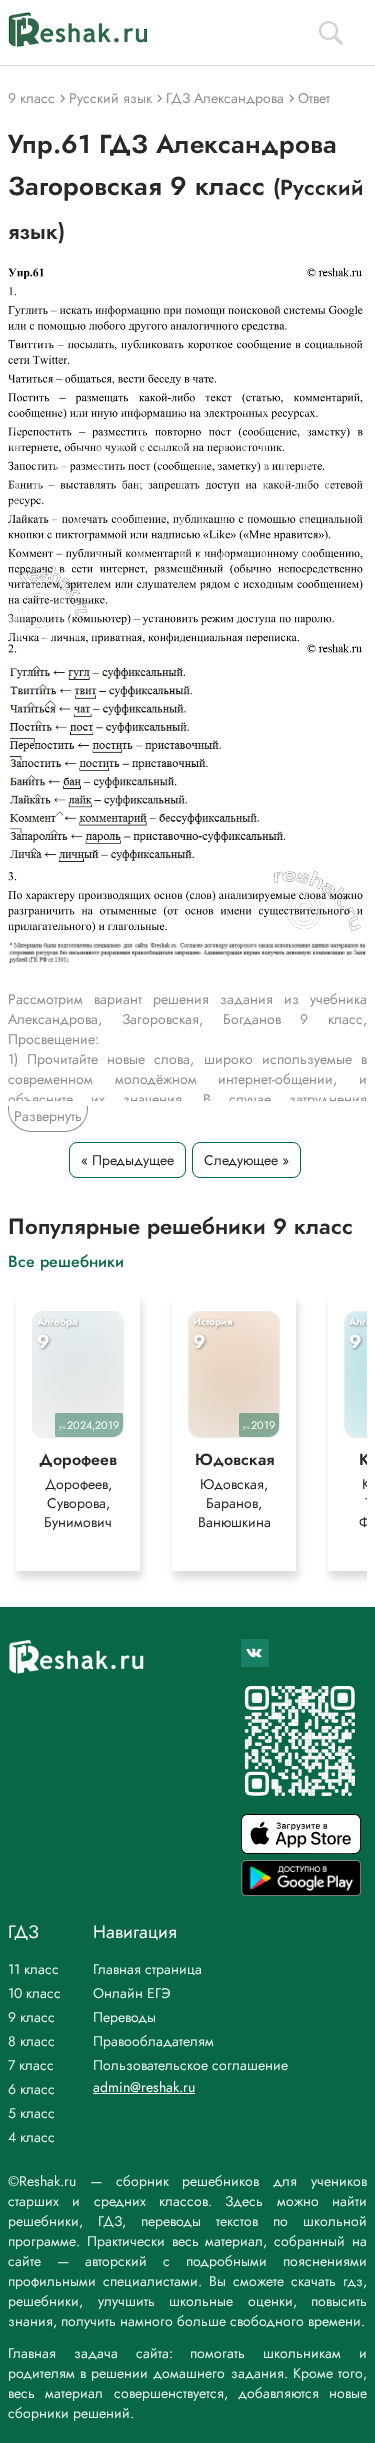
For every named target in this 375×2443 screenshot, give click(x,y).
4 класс (31, 2137)
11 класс (33, 1969)
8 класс (31, 2041)
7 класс (31, 2065)
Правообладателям (153, 2041)
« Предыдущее (127, 1160)
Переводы (124, 2017)
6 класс (31, 2089)
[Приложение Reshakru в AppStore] (301, 1848)
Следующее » (246, 1160)
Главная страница (147, 1969)
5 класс (31, 2113)
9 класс (31, 2017)
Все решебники (66, 1260)
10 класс (34, 1993)
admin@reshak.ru (144, 2087)
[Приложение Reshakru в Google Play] (301, 1890)
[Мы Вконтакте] (255, 1653)
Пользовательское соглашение (190, 2065)
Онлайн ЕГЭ (132, 1993)
